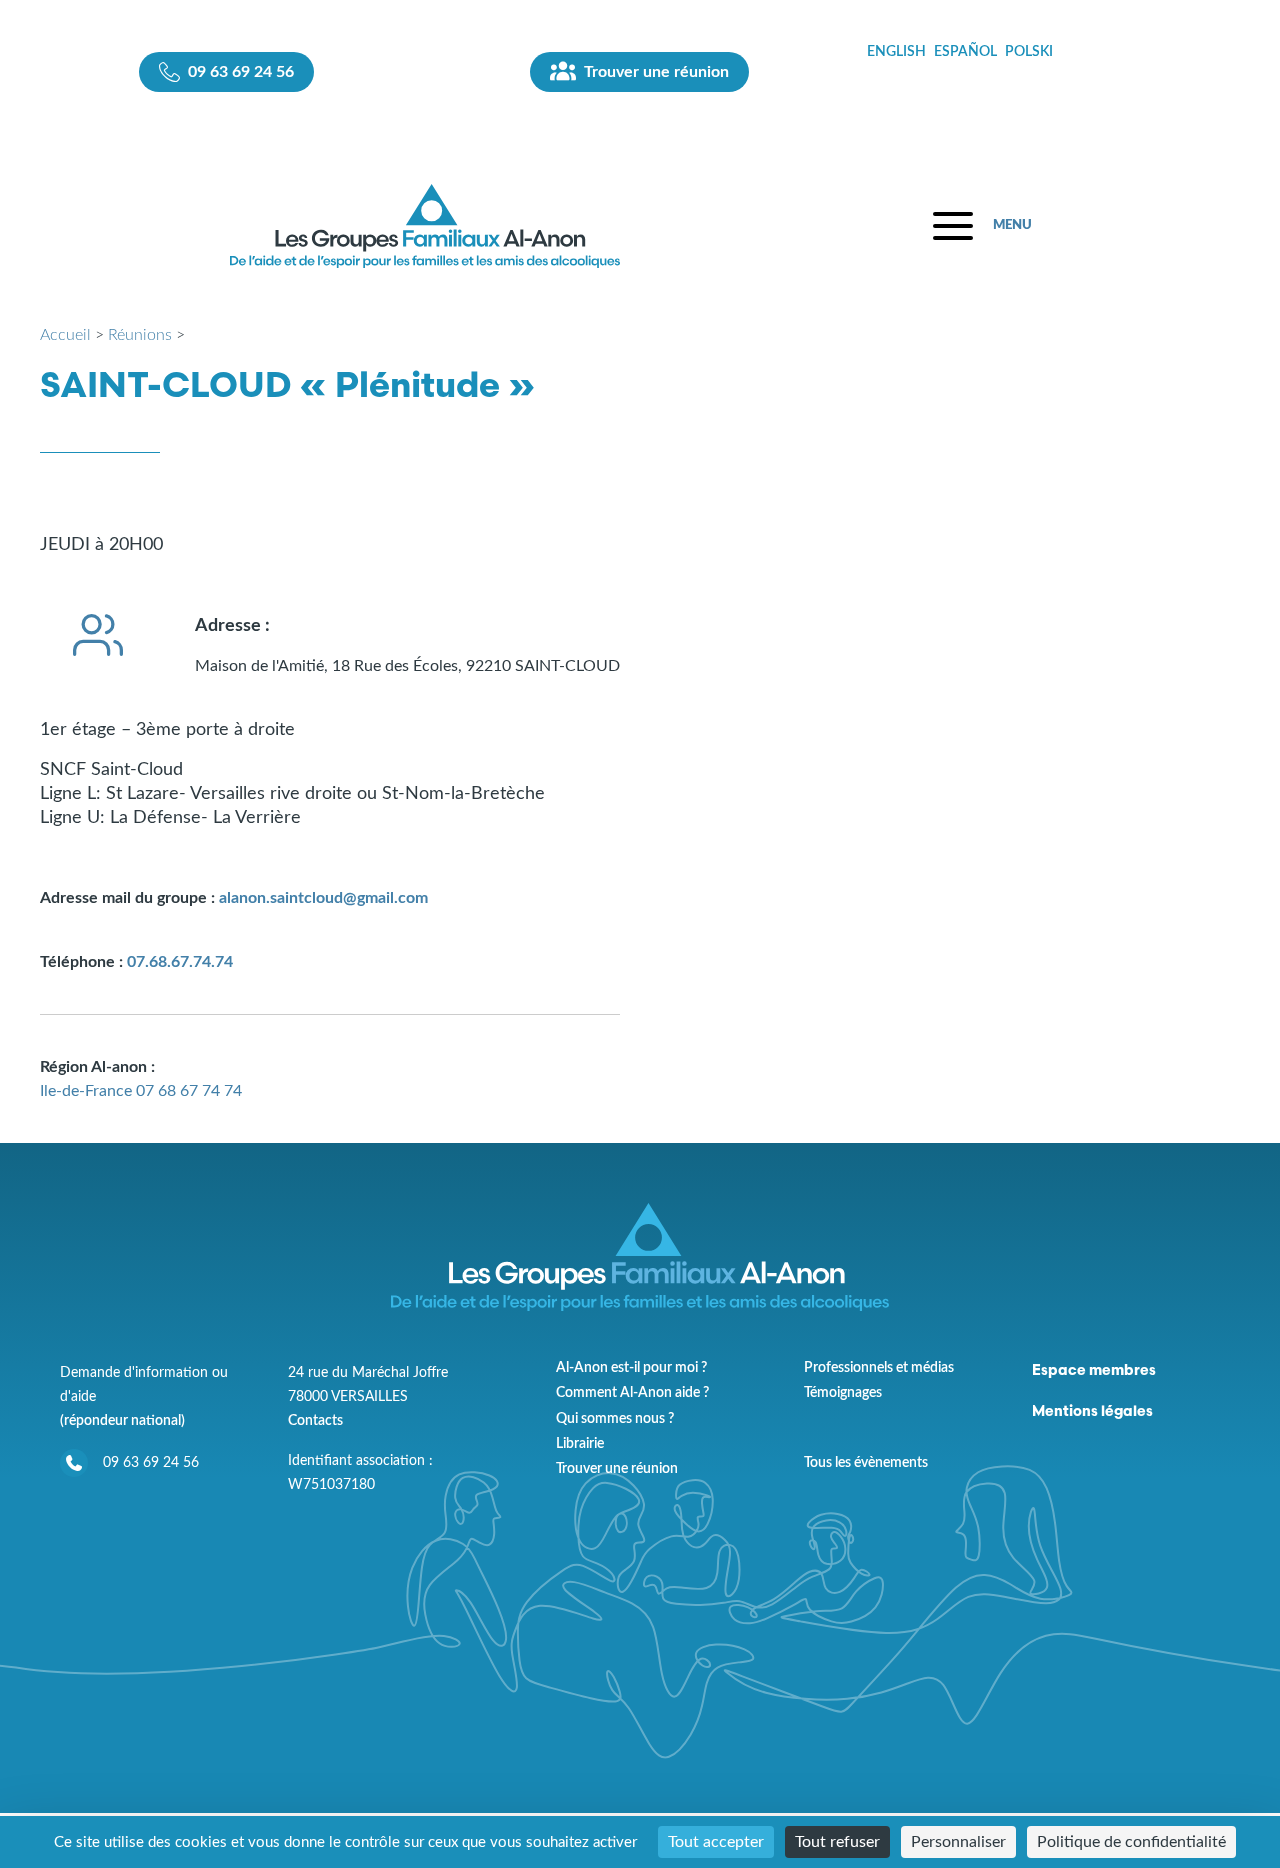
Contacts (315, 1420)
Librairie (580, 1444)
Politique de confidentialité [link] (1131, 1842)
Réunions (140, 335)
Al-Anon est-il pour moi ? (631, 1368)
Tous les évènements (866, 1462)
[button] (982, 226)
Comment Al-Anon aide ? (632, 1393)
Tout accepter (716, 1842)
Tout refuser (837, 1842)
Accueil (65, 335)
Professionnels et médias (879, 1368)
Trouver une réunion (617, 1469)
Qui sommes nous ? (615, 1419)
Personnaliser (958, 1842)
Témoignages (843, 1393)
